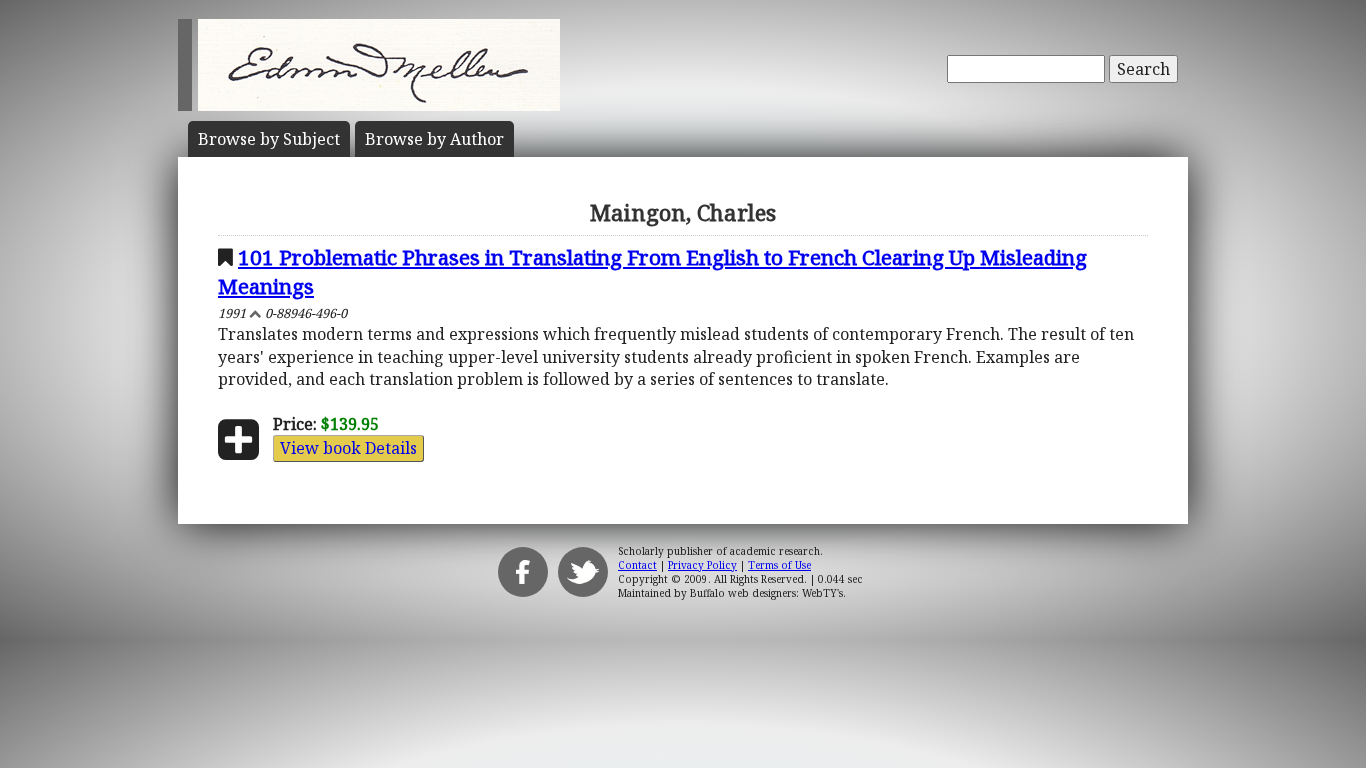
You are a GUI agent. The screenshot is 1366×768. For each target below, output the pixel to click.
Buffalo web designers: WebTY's (766, 593)
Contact (637, 565)
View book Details (348, 448)
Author (434, 139)
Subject (269, 139)
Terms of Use (779, 565)
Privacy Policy (702, 565)
